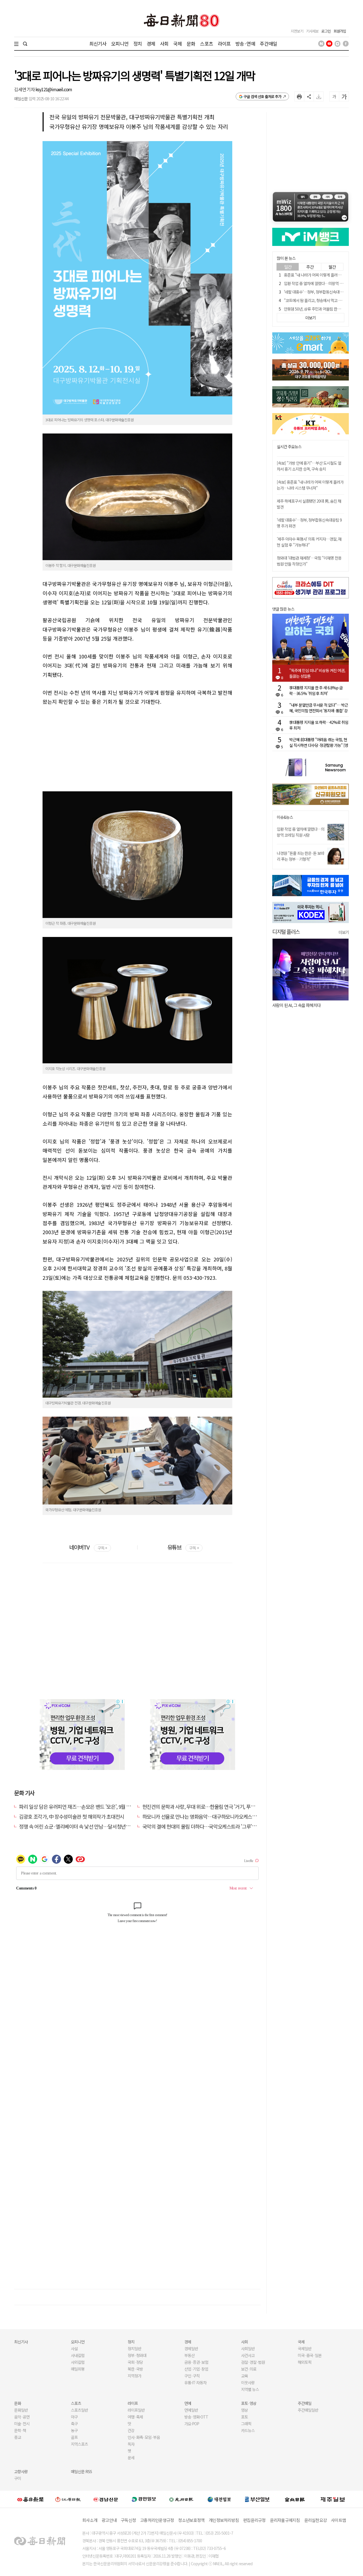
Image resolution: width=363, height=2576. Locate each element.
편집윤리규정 (254, 2520)
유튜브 (183, 1547)
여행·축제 (135, 2417)
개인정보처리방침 (224, 2520)
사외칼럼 (78, 2362)
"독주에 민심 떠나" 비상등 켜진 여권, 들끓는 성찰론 (317, 673)
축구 (74, 2424)
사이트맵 (338, 2520)
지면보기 (297, 31)
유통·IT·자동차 (195, 2382)
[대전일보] (219, 2499)
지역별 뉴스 (250, 2389)
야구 (74, 2417)
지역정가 (134, 2376)
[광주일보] (181, 2499)
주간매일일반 (308, 2410)
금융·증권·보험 (196, 2362)
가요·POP (192, 2424)
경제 (151, 43)
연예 (188, 2403)
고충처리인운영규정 (157, 2520)
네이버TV (88, 1547)
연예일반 (191, 2410)
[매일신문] (30, 2499)
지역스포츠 (79, 2444)
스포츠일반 (79, 2410)
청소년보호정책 (191, 2520)
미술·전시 (22, 2424)
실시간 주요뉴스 (289, 447)
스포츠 (206, 43)
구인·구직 (192, 2376)
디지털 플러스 (286, 931)
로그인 (326, 31)
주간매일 (268, 43)
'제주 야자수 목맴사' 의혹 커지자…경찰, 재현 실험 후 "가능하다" (309, 542)
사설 (74, 2348)
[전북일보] (295, 2499)
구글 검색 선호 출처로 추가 (262, 96)
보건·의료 (249, 2369)
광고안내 (109, 2520)
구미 (18, 2478)
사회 (164, 43)
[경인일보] (144, 2499)
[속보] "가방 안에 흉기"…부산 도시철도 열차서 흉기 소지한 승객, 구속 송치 (309, 466)
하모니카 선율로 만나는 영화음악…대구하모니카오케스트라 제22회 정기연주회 (221, 1816)
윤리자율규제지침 (285, 2520)
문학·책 (20, 2430)
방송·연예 (245, 43)
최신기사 (98, 43)
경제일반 (191, 2348)
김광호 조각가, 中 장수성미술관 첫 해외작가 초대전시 (72, 1816)
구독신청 (128, 2520)
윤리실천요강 (316, 2520)
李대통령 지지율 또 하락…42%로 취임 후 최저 (319, 725)
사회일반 (248, 2348)
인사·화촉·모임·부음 (144, 2437)
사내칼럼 (78, 2355)
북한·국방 (135, 2369)
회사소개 (90, 2520)
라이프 (224, 43)
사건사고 (248, 2355)
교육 (244, 2376)
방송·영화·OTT (196, 2417)
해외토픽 (305, 2362)
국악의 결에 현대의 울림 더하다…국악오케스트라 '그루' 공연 (202, 1826)
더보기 (344, 932)
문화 (191, 43)
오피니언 (120, 43)
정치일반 (134, 2348)
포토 (244, 2417)
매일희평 (78, 2369)
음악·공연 (22, 2417)
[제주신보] (333, 2499)
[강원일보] (68, 2499)
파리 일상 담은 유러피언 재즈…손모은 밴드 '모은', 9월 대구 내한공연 (86, 1806)
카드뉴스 (248, 2430)
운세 (131, 2458)
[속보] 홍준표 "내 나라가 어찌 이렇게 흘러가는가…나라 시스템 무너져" (310, 485)
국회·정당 (135, 2362)
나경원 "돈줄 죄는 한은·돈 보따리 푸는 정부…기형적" (300, 856)
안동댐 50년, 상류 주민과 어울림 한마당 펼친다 (319, 309)
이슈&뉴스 (285, 817)
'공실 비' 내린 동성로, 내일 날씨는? (300, 1005)
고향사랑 (21, 2471)
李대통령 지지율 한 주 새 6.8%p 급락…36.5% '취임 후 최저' (316, 690)
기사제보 (312, 31)
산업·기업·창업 (196, 2369)
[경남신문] (106, 2499)
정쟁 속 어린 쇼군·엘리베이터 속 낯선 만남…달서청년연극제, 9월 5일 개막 (92, 1826)
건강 (131, 2430)
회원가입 (340, 31)
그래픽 (246, 2424)
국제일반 (305, 2348)
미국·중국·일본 (310, 2355)
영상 (244, 2410)
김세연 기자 (25, 89)
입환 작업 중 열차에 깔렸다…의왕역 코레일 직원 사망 (301, 832)
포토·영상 (249, 2403)
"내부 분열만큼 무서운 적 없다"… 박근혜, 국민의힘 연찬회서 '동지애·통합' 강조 (319, 708)
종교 (18, 2437)
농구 (74, 2430)
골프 (74, 2437)
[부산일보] (257, 2499)
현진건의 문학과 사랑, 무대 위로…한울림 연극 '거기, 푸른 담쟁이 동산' (211, 1806)
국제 (178, 43)
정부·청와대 (137, 2355)
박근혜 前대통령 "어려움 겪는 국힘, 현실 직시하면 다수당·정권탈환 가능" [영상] (319, 742)
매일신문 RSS (81, 2471)
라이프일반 (136, 2410)
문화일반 (21, 2410)
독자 (131, 2444)
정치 (138, 43)
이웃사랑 (248, 2382)
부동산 (189, 2355)
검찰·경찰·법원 (253, 2362)
